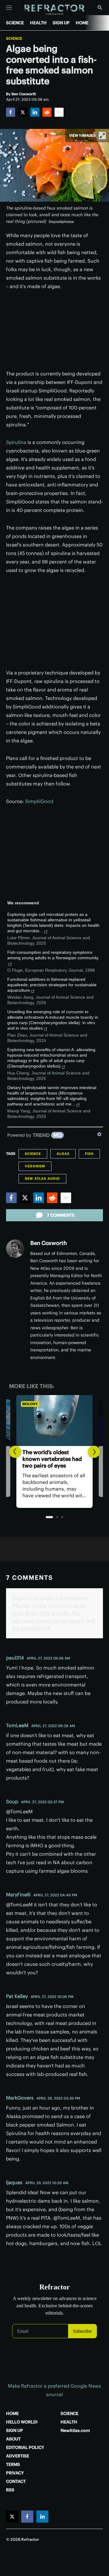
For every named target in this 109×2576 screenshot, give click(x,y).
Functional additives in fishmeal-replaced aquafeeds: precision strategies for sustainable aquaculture (52, 985)
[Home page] (55, 10)
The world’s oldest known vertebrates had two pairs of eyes (52, 1459)
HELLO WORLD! (22, 2422)
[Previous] (15, 1452)
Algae (63, 1154)
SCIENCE (15, 23)
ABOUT (13, 2439)
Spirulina (16, 442)
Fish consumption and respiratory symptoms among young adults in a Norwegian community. (53, 955)
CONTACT (16, 2481)
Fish (89, 1154)
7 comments (61, 1215)
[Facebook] (11, 112)
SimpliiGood (39, 801)
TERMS (13, 2464)
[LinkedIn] (35, 112)
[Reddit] (47, 112)
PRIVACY (15, 2473)
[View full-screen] (102, 136)
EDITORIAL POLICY (25, 2447)
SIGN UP (61, 23)
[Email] (59, 112)
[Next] (94, 1452)
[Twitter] (23, 112)
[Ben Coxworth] (15, 1249)
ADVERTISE (18, 2456)
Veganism (35, 1166)
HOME (82, 23)
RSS (10, 2490)
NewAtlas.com (75, 2430)
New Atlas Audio (42, 1179)
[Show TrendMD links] (99, 1134)
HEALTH (38, 23)
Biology (30, 1404)
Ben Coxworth (49, 1243)
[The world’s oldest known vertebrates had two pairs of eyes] (54, 1421)
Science (14, 39)
